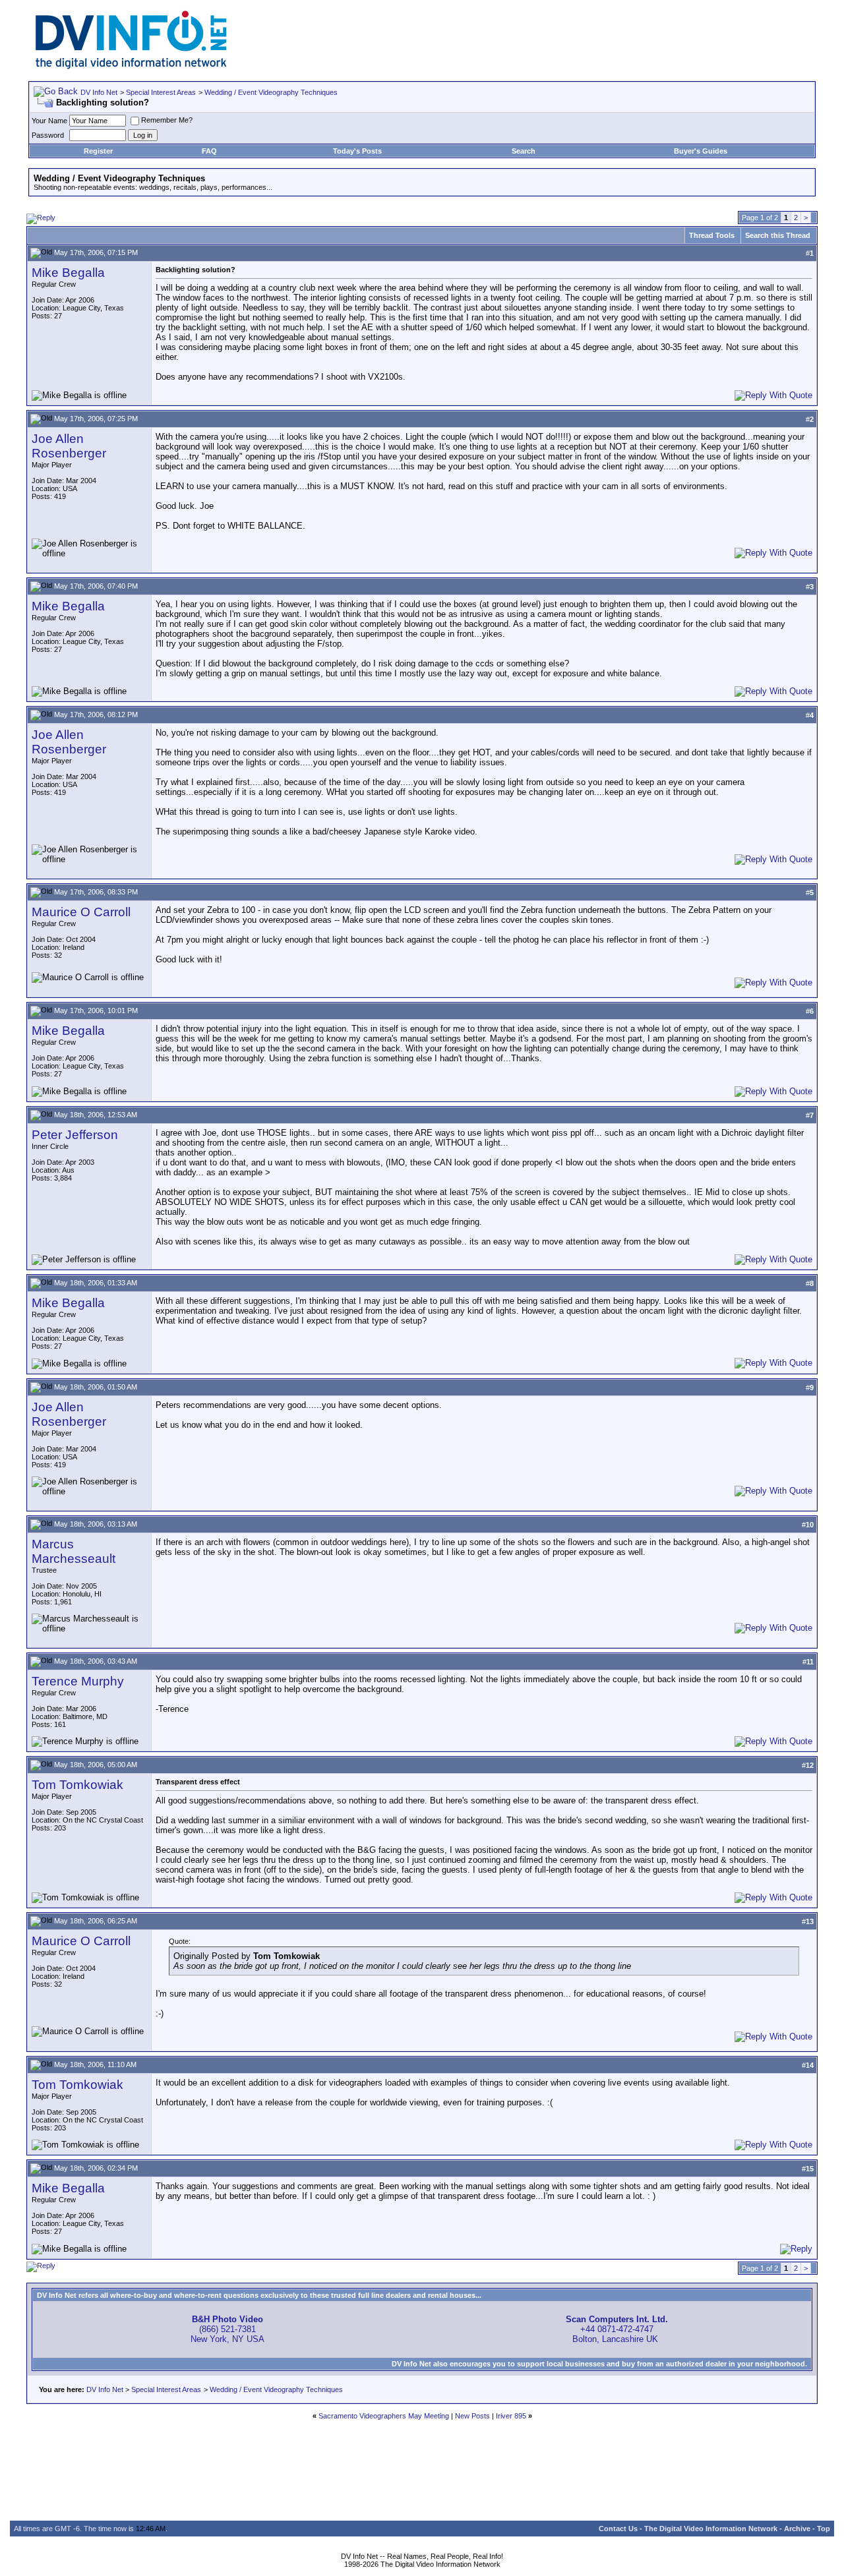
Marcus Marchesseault (74, 1551)
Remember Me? (167, 120)
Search (524, 151)
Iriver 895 (511, 2416)
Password (48, 135)
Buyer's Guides (701, 151)
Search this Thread (778, 235)
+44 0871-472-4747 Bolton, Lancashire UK (617, 2329)
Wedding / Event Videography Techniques (271, 92)
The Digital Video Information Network (711, 2529)
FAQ (209, 151)
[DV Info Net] (131, 66)
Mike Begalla (68, 273)
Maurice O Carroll (81, 912)
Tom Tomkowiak (77, 1785)
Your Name (49, 121)
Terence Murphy (78, 1681)
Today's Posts (357, 151)
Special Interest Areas (161, 92)
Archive (797, 2529)
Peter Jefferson (75, 1135)
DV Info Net (99, 92)
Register (98, 151)
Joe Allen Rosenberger (69, 446)
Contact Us (618, 2529)
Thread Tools (712, 235)
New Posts (472, 2416)
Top (824, 2529)
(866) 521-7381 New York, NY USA (227, 2329)
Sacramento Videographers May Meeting (384, 2416)
